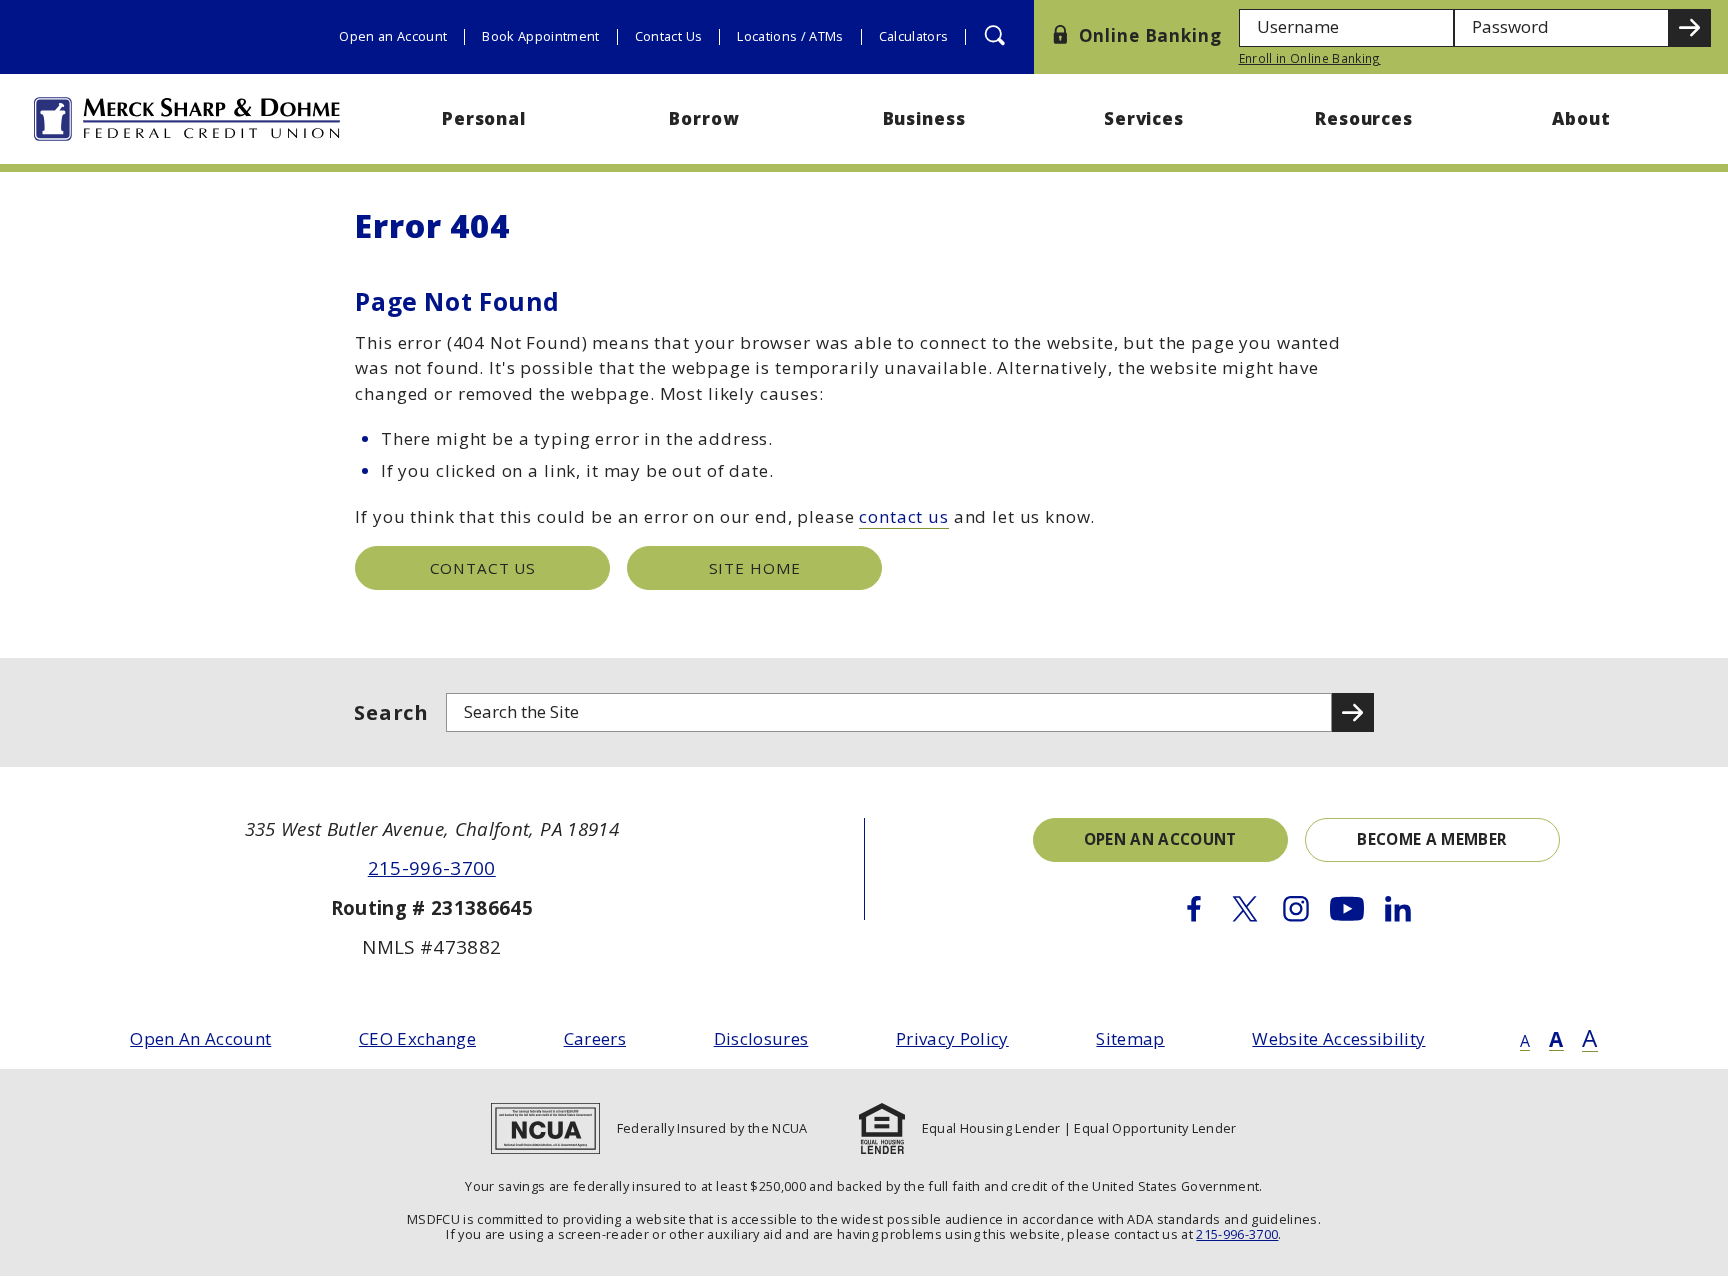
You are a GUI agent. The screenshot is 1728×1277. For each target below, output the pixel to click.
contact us (904, 517)
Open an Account (393, 36)
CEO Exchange (417, 1038)
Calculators (914, 36)
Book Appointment (540, 36)
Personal (484, 118)
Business (924, 118)
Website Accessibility (1338, 1038)
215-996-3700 (432, 867)
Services (1144, 118)
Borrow (703, 118)
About (1583, 118)
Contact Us (668, 36)
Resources (1364, 118)
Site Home (755, 568)
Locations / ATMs (790, 36)
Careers (595, 1038)
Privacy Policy (952, 1038)
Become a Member (1432, 839)
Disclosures (761, 1038)
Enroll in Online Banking (1310, 58)
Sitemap (1130, 1038)
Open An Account (200, 1038)
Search (391, 712)
